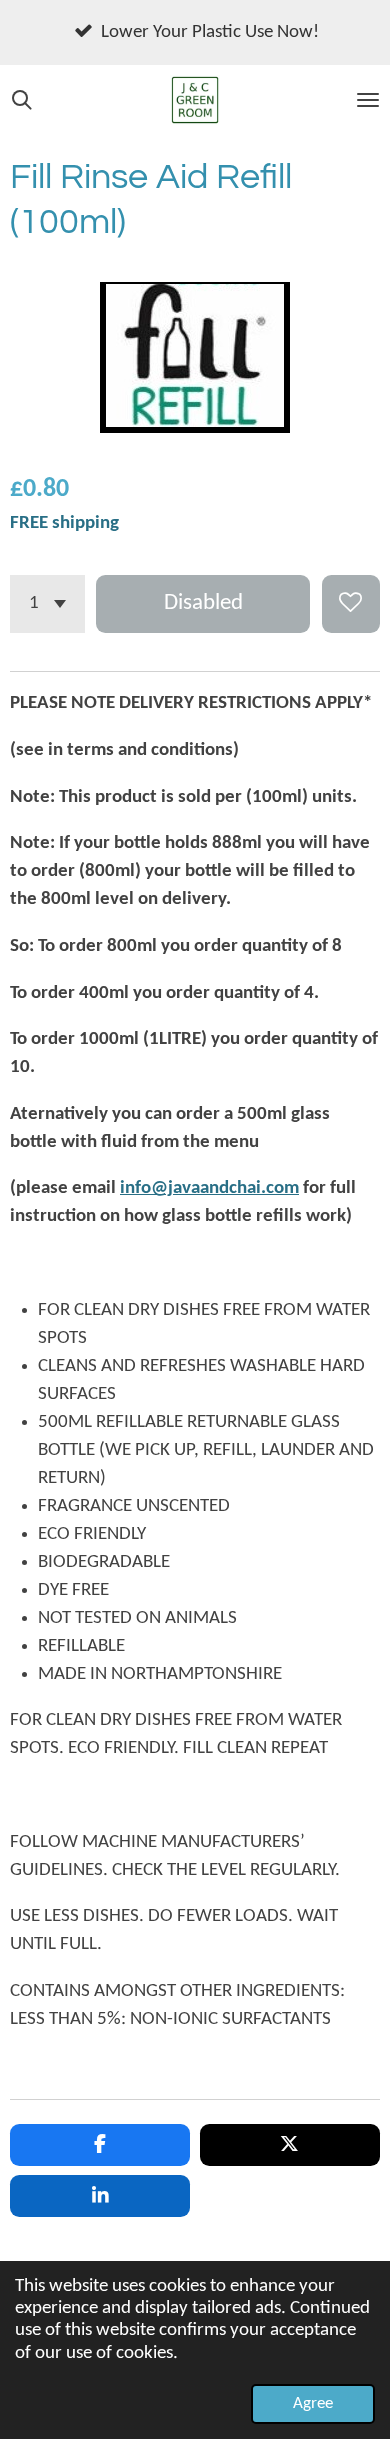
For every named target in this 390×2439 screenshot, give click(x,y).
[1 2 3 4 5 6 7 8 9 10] (47, 604)
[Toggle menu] (368, 100)
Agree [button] (313, 2403)
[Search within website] (22, 100)
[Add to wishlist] (351, 604)
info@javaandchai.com (209, 1188)
